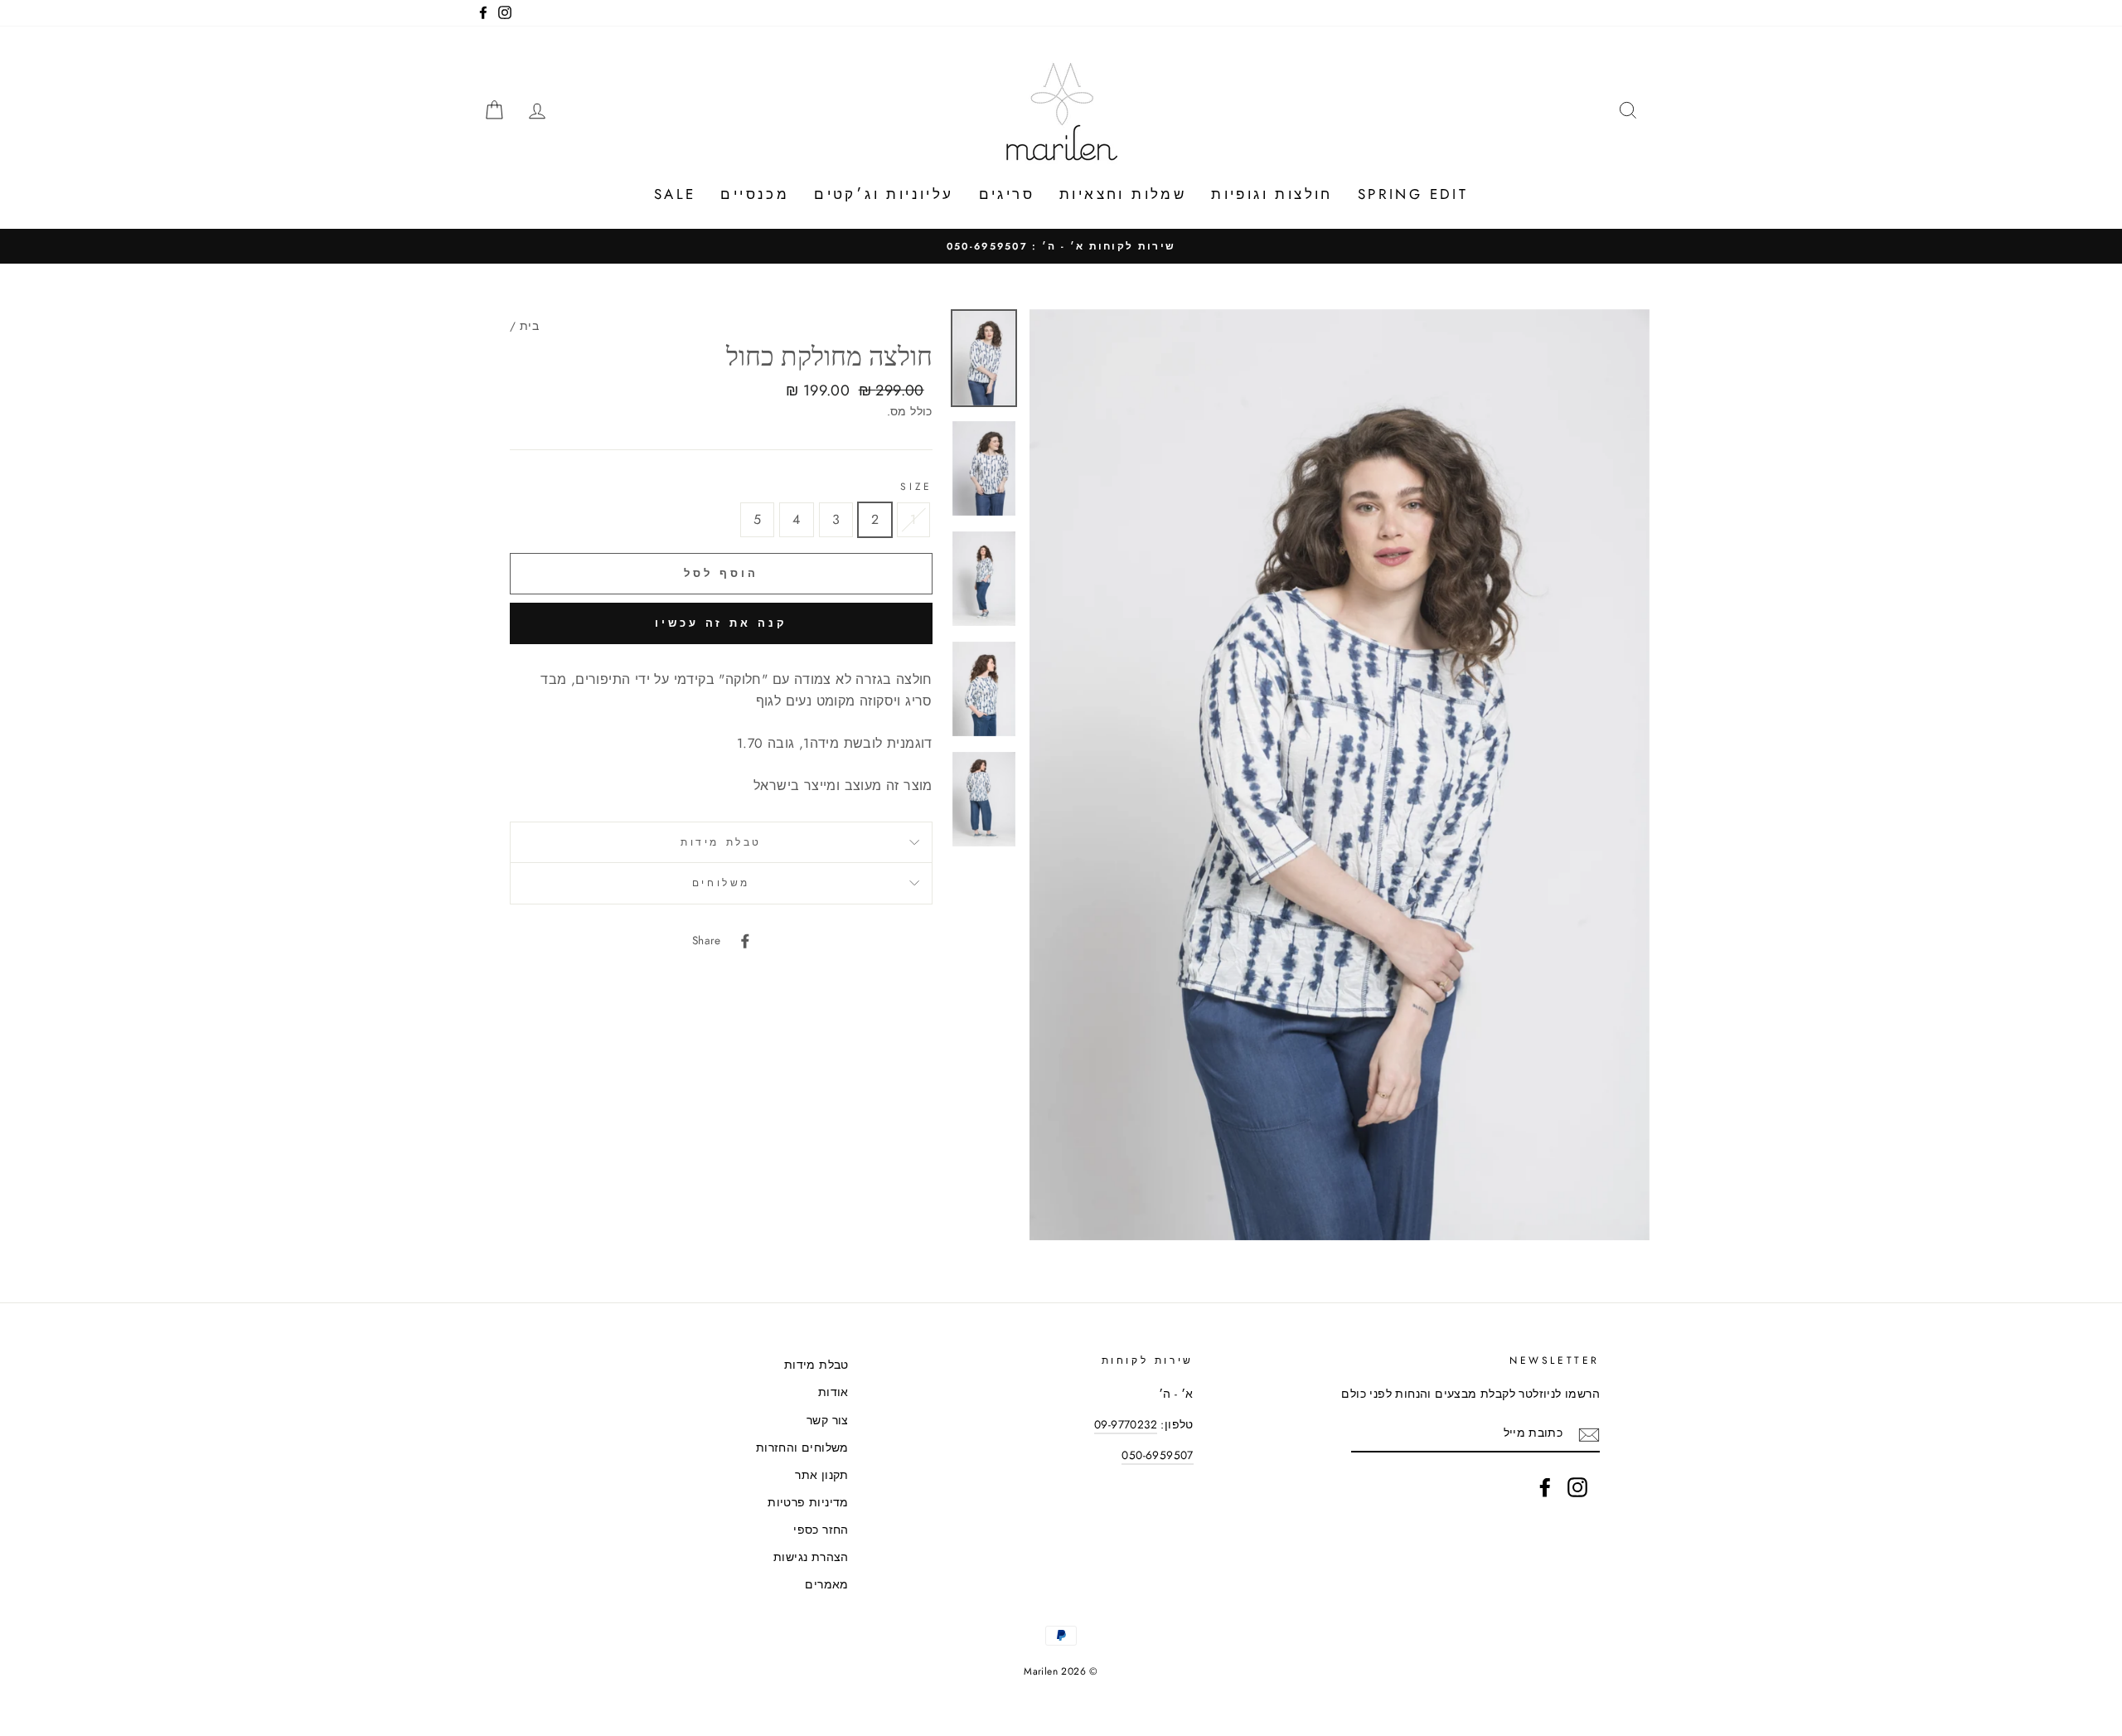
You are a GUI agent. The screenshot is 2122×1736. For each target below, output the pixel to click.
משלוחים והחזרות (802, 1447)
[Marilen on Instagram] (1577, 1487)
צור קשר (828, 1420)
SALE (675, 194)
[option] (1061, 246)
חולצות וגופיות (1272, 194)
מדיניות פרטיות (808, 1502)
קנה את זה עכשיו (721, 623)
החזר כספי (821, 1530)
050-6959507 (1157, 1455)
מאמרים (826, 1584)
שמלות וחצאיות (1123, 194)
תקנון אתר (822, 1475)
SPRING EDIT (1413, 194)
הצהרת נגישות (811, 1557)
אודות (833, 1392)
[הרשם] (1589, 1434)
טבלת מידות (721, 842)
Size (916, 487)
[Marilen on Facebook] (1545, 1487)
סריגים (1007, 194)
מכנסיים (755, 194)
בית (529, 326)
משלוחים (721, 883)
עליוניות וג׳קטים (884, 194)
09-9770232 (1126, 1424)
